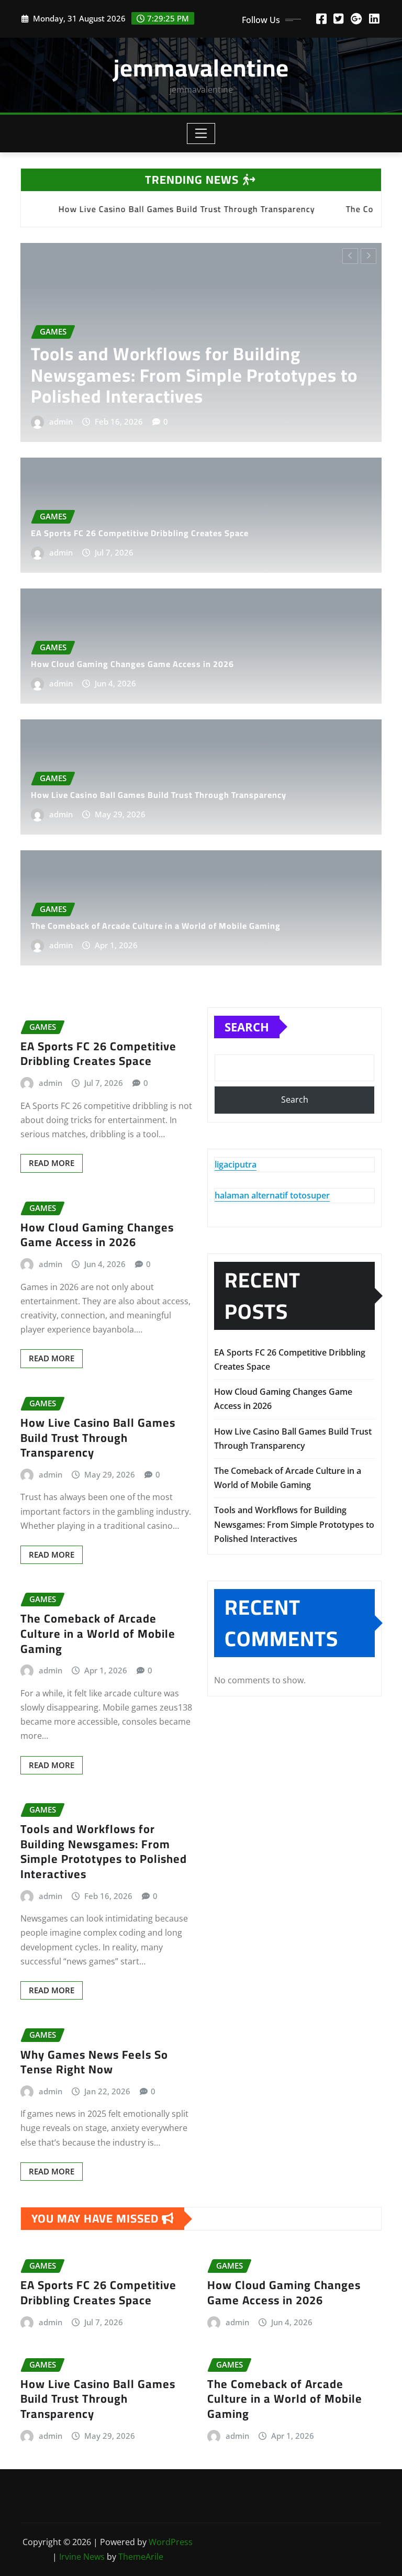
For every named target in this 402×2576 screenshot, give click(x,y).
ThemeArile (141, 2557)
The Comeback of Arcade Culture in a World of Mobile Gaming (156, 926)
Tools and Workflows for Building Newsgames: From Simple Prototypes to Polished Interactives (104, 1851)
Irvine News (82, 2557)
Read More (52, 1163)
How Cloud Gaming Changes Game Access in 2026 (132, 664)
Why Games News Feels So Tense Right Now (94, 2062)
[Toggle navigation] (201, 134)
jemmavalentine (201, 68)
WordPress (171, 2542)
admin (67, 421)
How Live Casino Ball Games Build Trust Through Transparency (159, 795)
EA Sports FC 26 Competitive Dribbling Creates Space (191, 386)
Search (247, 1027)
